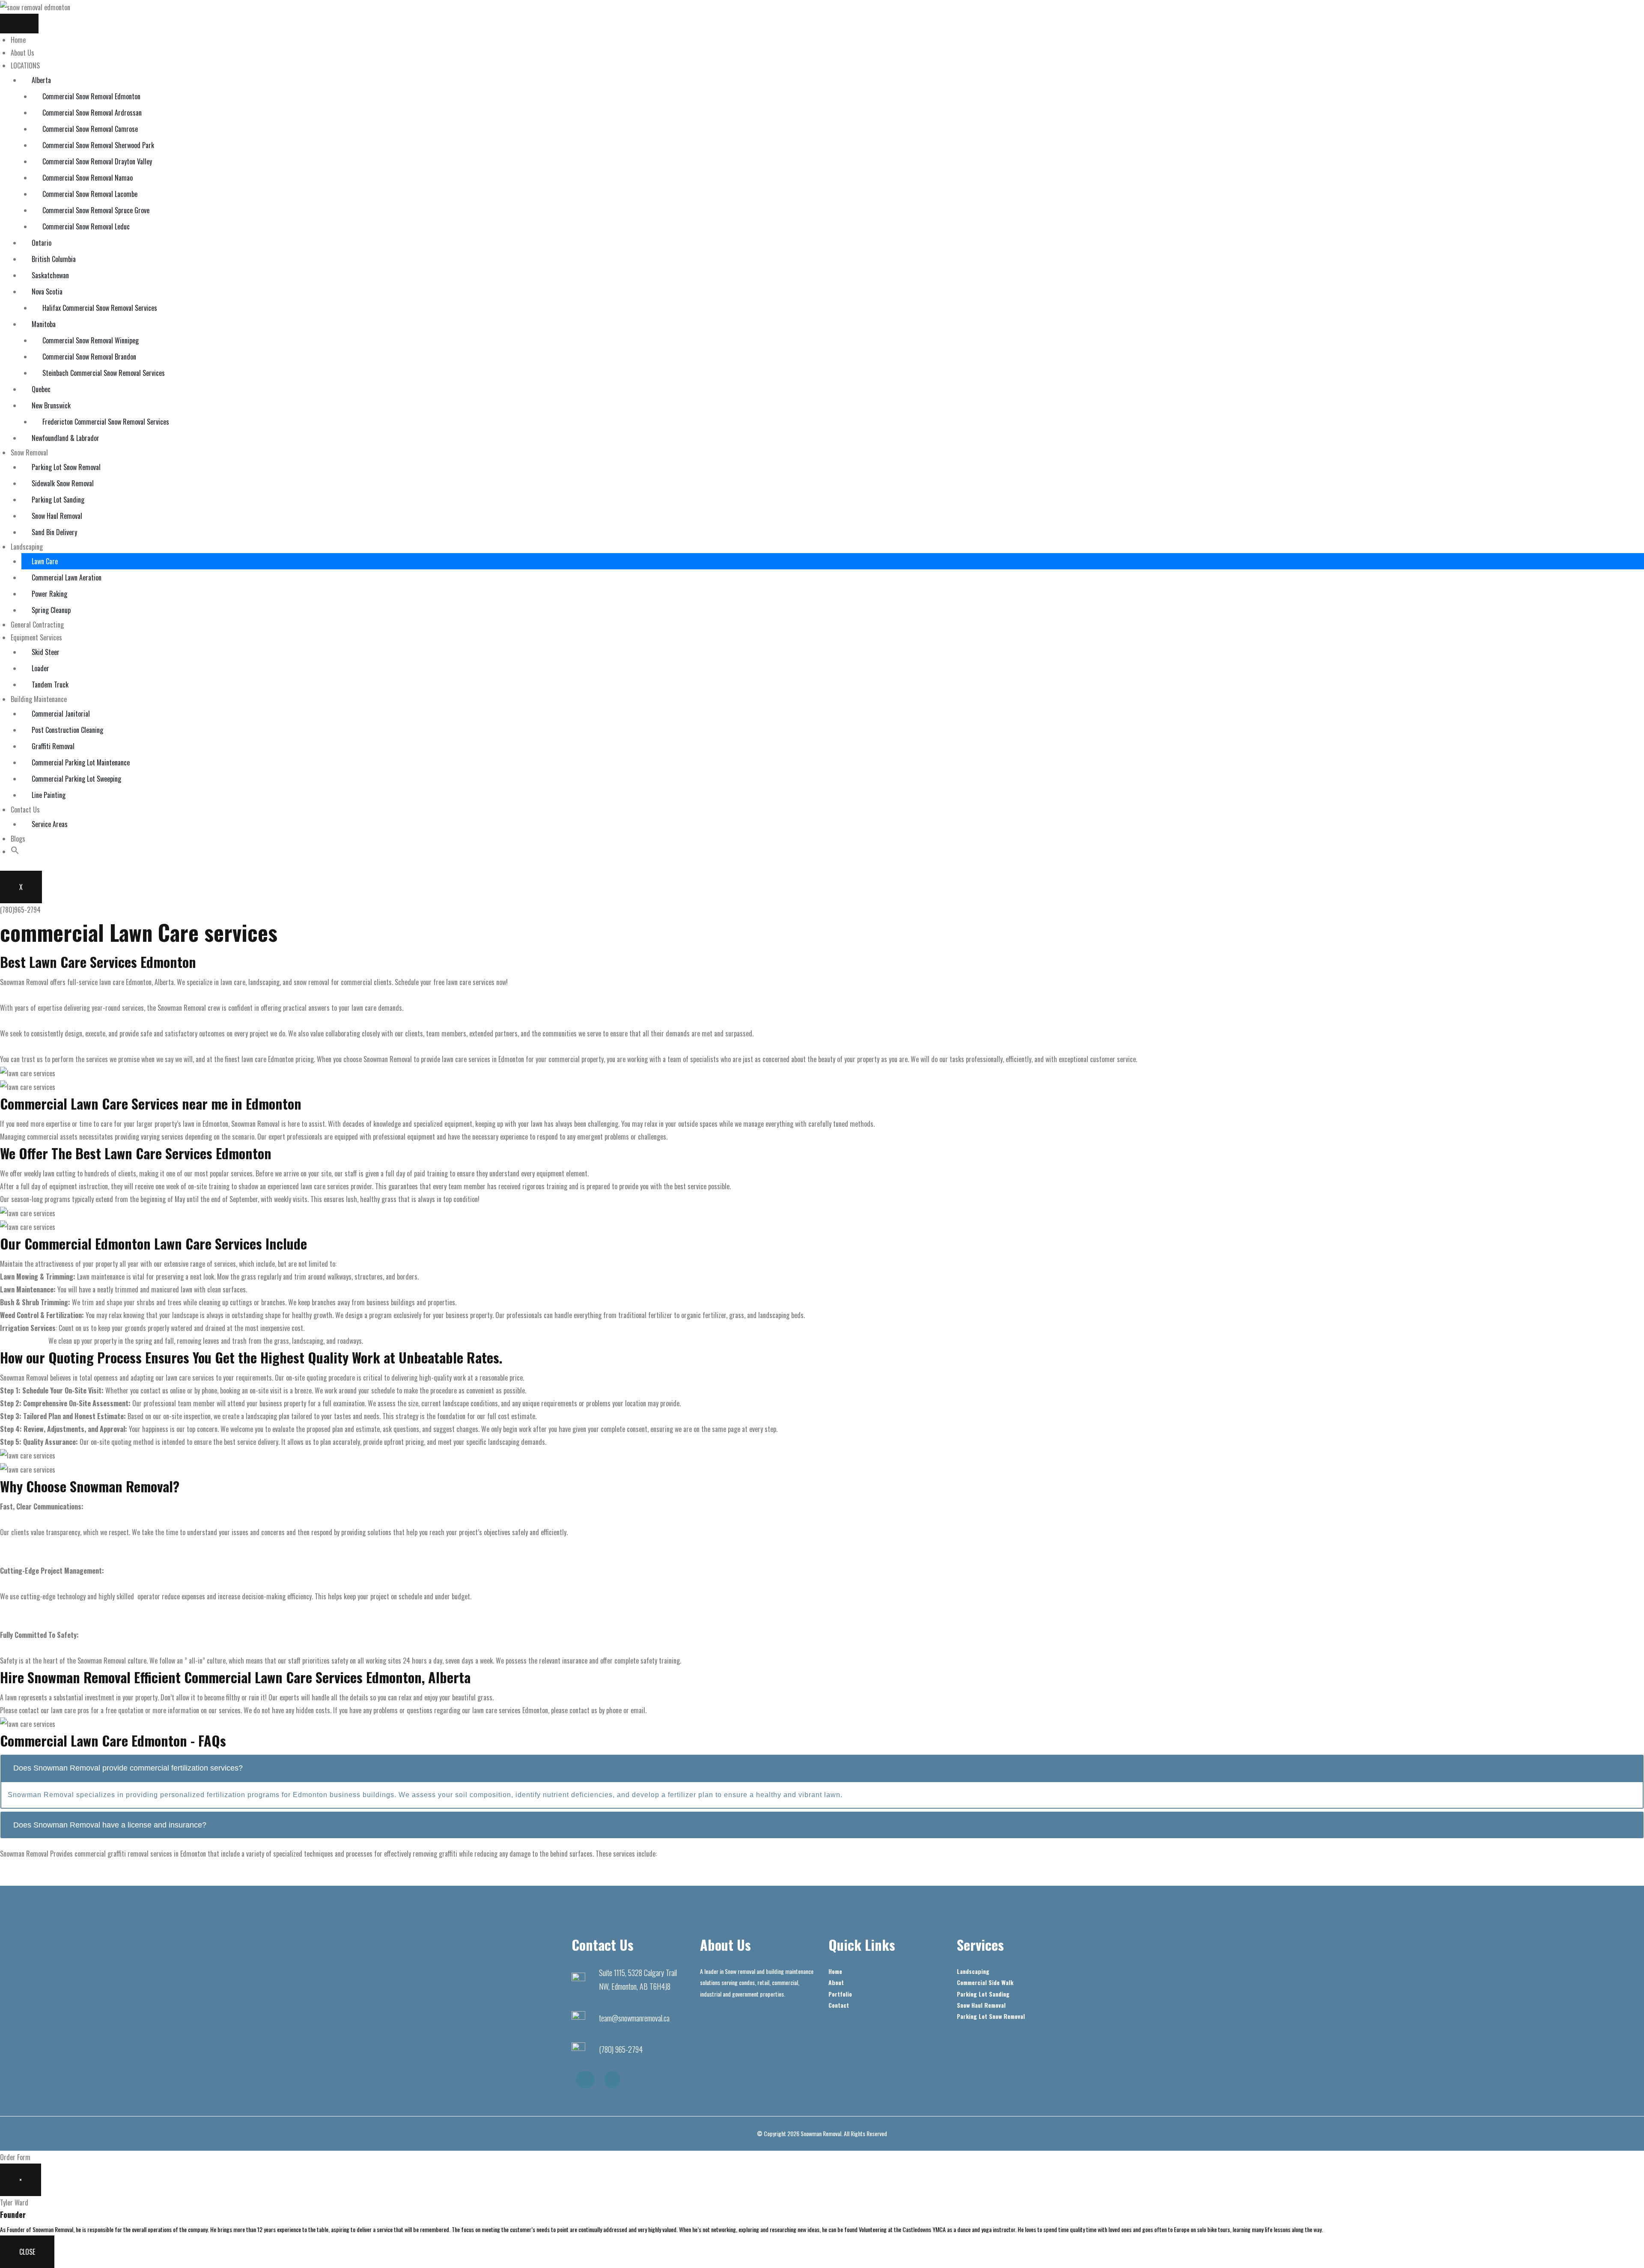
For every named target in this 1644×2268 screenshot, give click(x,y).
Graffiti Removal (53, 746)
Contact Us (25, 810)
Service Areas (50, 824)
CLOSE (27, 2252)
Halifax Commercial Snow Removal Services (100, 308)
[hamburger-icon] (19, 24)
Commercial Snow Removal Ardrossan (92, 113)
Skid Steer (46, 652)
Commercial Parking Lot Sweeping (76, 779)
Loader (40, 668)
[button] (15, 851)
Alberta (41, 80)
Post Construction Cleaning (67, 730)
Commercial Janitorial (61, 714)
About (836, 1982)
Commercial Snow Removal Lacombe (90, 194)
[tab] (822, 1768)
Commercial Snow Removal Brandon (89, 357)
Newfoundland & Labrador (66, 438)
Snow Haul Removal (57, 516)
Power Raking (49, 594)
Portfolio (840, 1994)
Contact (839, 2005)
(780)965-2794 (20, 910)
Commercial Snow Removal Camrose (90, 129)
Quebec (41, 389)
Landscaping (27, 547)
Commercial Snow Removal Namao (88, 178)
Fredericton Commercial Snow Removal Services (106, 422)
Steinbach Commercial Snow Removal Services (104, 373)
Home (18, 40)
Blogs (18, 839)
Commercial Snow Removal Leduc (86, 226)
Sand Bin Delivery (54, 532)
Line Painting (49, 795)
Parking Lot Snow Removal (66, 467)
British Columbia (54, 259)
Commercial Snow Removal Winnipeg (91, 340)
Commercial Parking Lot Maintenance (81, 762)
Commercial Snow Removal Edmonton (91, 96)
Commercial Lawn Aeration (67, 577)
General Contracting (37, 625)
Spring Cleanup (51, 610)
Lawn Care (45, 561)
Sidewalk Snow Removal (63, 483)
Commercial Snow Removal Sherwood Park (98, 145)
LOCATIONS (25, 65)
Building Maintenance (39, 699)
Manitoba (44, 324)
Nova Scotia (47, 292)
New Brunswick (51, 405)
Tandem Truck (50, 685)
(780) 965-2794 (621, 2049)
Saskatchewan (50, 275)
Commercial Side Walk (985, 1982)
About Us (22, 53)
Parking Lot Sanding (58, 500)
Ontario (42, 243)
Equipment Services (36, 637)
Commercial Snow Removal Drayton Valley (97, 161)
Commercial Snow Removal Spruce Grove (96, 210)
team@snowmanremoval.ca (634, 2018)
